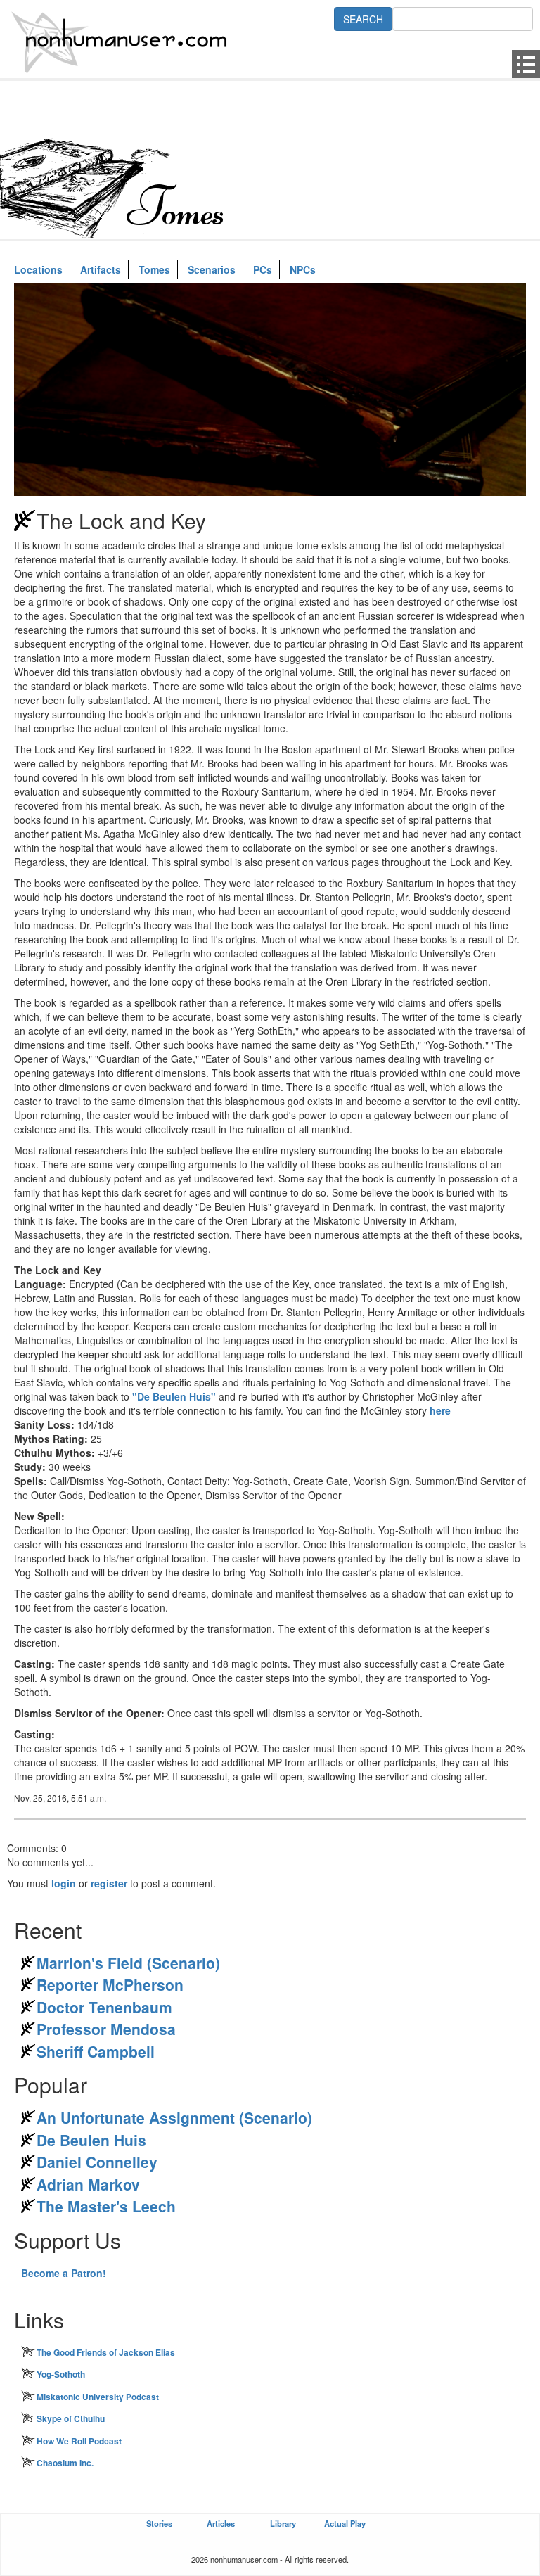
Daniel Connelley (97, 2162)
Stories (159, 2523)
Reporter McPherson (110, 1984)
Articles (221, 2523)
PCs (263, 269)
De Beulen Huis (91, 2140)
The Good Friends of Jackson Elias (106, 2352)
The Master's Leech (106, 2206)
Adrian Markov (88, 2184)
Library (283, 2523)
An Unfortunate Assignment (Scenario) (174, 2117)
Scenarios (212, 269)
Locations (38, 269)
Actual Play (345, 2523)
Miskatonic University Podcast (98, 2397)
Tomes (154, 269)
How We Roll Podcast (79, 2441)
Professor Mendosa (106, 2029)
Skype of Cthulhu (71, 2418)
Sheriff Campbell (96, 2051)
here (440, 1410)
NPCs (303, 269)
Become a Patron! (64, 2273)
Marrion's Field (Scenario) (128, 1963)
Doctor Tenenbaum (104, 2007)
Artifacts (101, 269)
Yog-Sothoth (61, 2374)
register (109, 1883)
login (64, 1883)
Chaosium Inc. (65, 2463)
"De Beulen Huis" (174, 1396)
